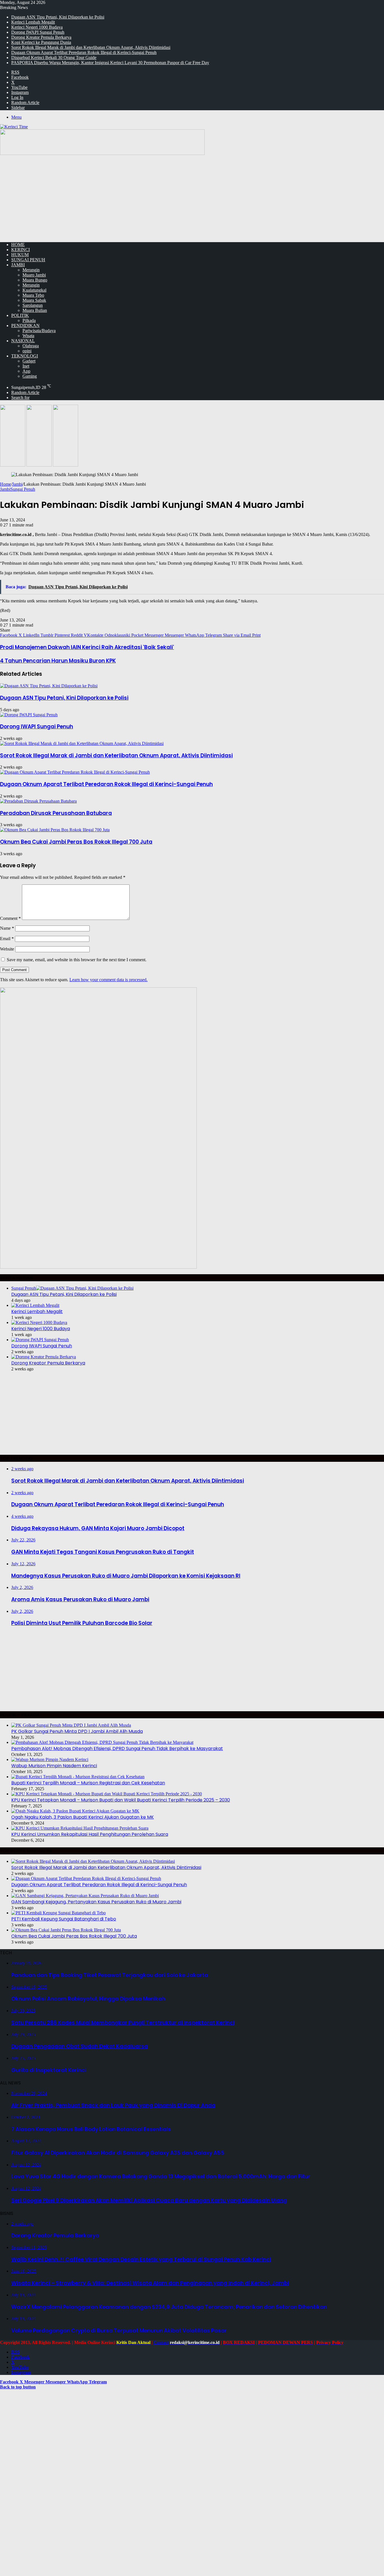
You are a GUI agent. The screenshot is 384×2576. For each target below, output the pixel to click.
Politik (20, 315)
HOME (18, 245)
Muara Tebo (33, 295)
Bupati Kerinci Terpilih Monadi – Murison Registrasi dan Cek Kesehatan (88, 1783)
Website (7, 949)
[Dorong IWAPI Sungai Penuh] (29, 715)
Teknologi (25, 356)
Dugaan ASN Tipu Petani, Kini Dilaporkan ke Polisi (58, 17)
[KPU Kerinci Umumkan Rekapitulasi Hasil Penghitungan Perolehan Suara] (80, 1828)
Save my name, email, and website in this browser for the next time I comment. (77, 960)
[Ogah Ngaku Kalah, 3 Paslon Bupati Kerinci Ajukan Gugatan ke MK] (75, 1811)
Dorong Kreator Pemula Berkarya (41, 37)
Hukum (20, 255)
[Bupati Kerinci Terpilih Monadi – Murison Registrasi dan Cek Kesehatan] (78, 1777)
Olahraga (31, 346)
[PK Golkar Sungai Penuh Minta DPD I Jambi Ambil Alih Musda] (71, 1725)
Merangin (31, 270)
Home (5, 484)
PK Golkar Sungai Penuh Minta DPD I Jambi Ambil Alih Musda (77, 1731)
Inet (26, 366)
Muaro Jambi (34, 275)
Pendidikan (25, 326)
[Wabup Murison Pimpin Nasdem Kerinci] (50, 1759)
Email (7, 939)
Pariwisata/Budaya (39, 331)
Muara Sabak (34, 300)
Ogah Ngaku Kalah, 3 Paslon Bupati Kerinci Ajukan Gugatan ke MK (83, 1817)
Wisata (28, 336)
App (26, 371)
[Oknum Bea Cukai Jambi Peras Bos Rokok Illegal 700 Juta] (55, 830)
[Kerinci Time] (14, 127)
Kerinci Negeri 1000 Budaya (37, 27)
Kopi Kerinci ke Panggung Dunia (41, 42)
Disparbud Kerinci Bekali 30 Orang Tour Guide (54, 58)
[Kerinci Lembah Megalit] (35, 1305)
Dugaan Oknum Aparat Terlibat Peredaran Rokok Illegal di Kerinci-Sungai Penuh (84, 52)
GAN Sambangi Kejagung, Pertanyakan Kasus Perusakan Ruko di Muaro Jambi (96, 1902)
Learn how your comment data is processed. (109, 980)
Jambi (18, 265)
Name (7, 928)
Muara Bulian (35, 310)
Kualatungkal (34, 290)
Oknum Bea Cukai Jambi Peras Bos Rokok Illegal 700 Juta (76, 842)
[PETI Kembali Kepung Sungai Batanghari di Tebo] (58, 1913)
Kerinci (21, 250)
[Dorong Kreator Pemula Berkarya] (44, 1357)
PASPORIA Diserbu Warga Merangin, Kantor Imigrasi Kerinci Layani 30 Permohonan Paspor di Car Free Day (110, 63)
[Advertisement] (192, 198)
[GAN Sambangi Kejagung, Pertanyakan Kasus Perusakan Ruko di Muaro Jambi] (85, 1896)
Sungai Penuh (28, 260)
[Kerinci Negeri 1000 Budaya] (39, 1322)
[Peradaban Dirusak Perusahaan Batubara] (38, 801)
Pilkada (29, 320)
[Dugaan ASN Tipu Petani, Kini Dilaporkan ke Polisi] (49, 686)
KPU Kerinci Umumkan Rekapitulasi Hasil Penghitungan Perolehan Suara (90, 1834)
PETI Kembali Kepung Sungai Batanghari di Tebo (64, 1919)
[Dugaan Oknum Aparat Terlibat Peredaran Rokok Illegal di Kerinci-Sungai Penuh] (75, 772)
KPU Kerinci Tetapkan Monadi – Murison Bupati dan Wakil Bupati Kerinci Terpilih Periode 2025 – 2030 (121, 1800)
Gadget (29, 361)
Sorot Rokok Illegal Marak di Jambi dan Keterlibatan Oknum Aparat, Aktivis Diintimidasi (91, 47)
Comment (10, 918)
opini (27, 351)
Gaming (30, 376)
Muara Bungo (35, 280)
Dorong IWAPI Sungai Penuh (38, 32)
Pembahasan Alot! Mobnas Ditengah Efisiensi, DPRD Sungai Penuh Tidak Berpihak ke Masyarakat (117, 1749)
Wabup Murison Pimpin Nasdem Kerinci (54, 1766)
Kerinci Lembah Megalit (33, 22)
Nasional (23, 341)
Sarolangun (33, 305)
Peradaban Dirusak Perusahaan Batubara (56, 813)
